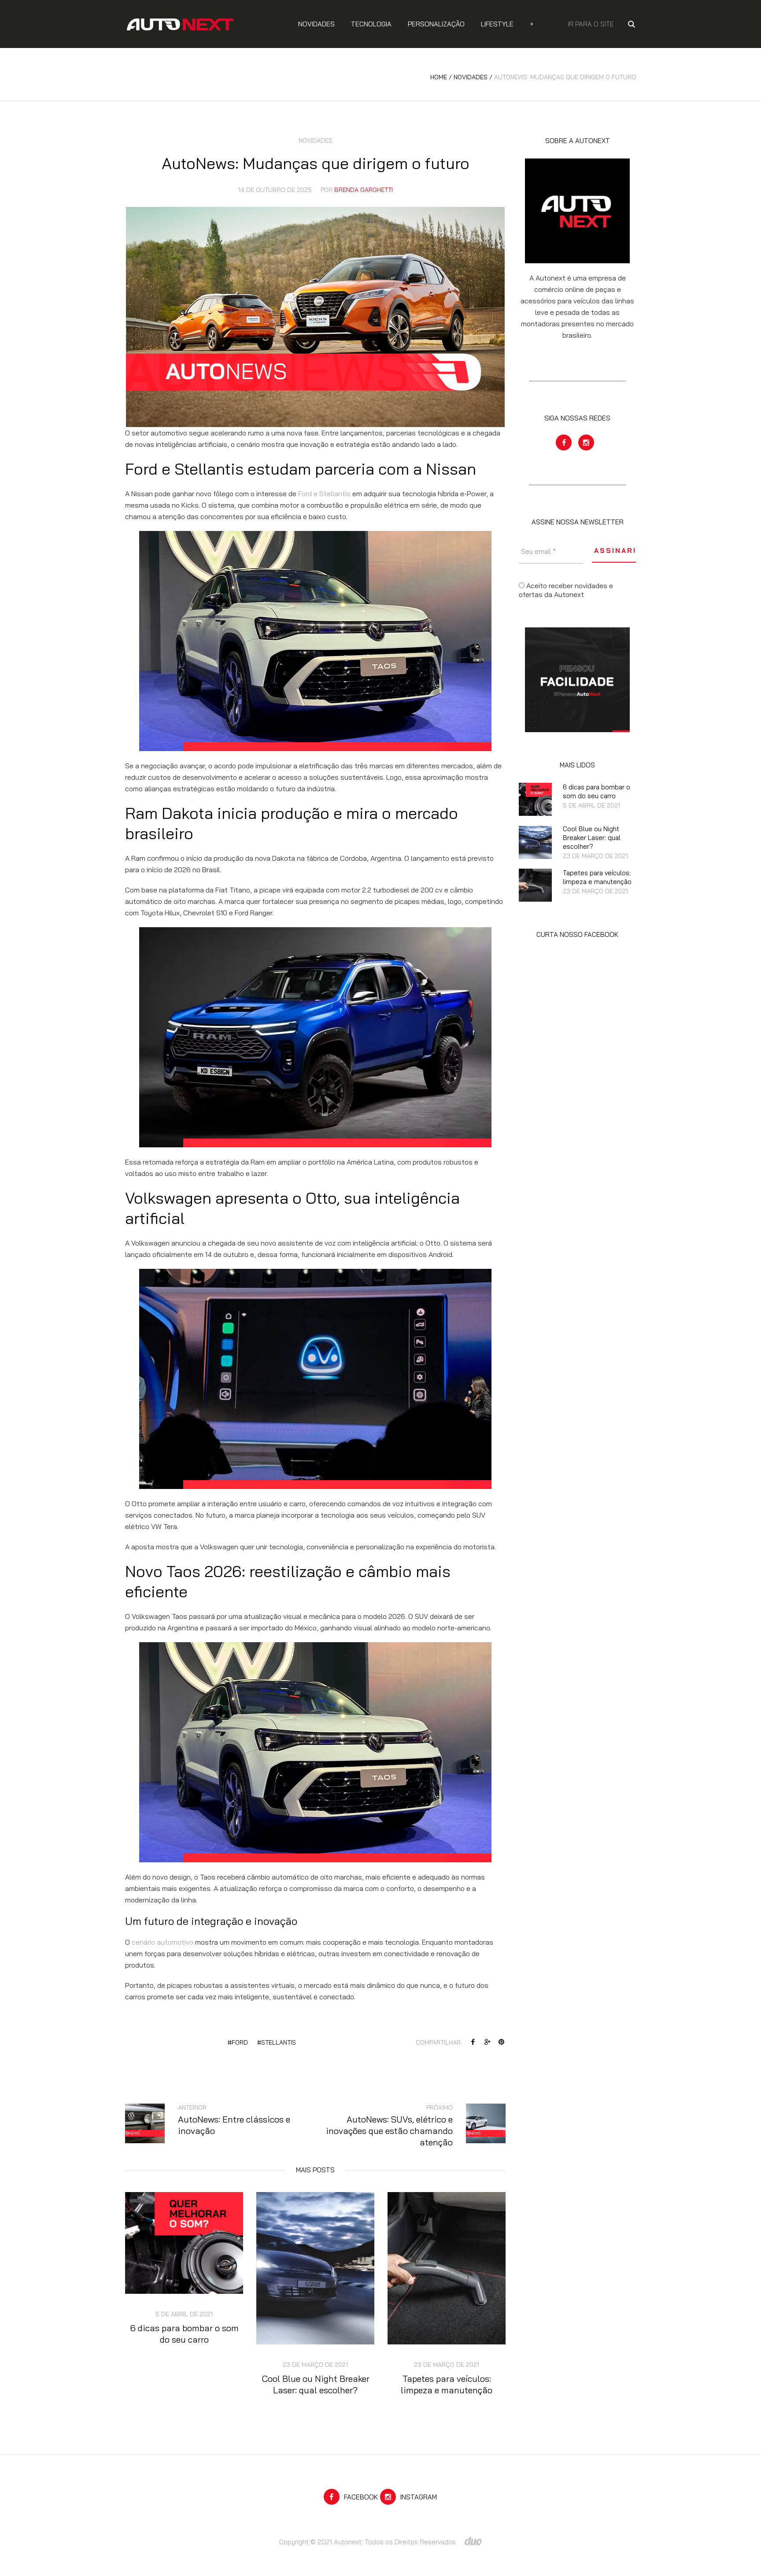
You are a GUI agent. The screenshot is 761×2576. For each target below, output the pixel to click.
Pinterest (501, 2042)
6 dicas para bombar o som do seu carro (184, 2334)
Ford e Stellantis (324, 494)
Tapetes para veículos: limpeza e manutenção (447, 2384)
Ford (240, 2042)
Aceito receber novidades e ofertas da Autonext (566, 590)
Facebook (473, 2042)
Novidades (471, 77)
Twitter (487, 2042)
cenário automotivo (163, 1942)
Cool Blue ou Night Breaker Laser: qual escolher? (316, 2384)
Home (439, 77)
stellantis (279, 2042)
